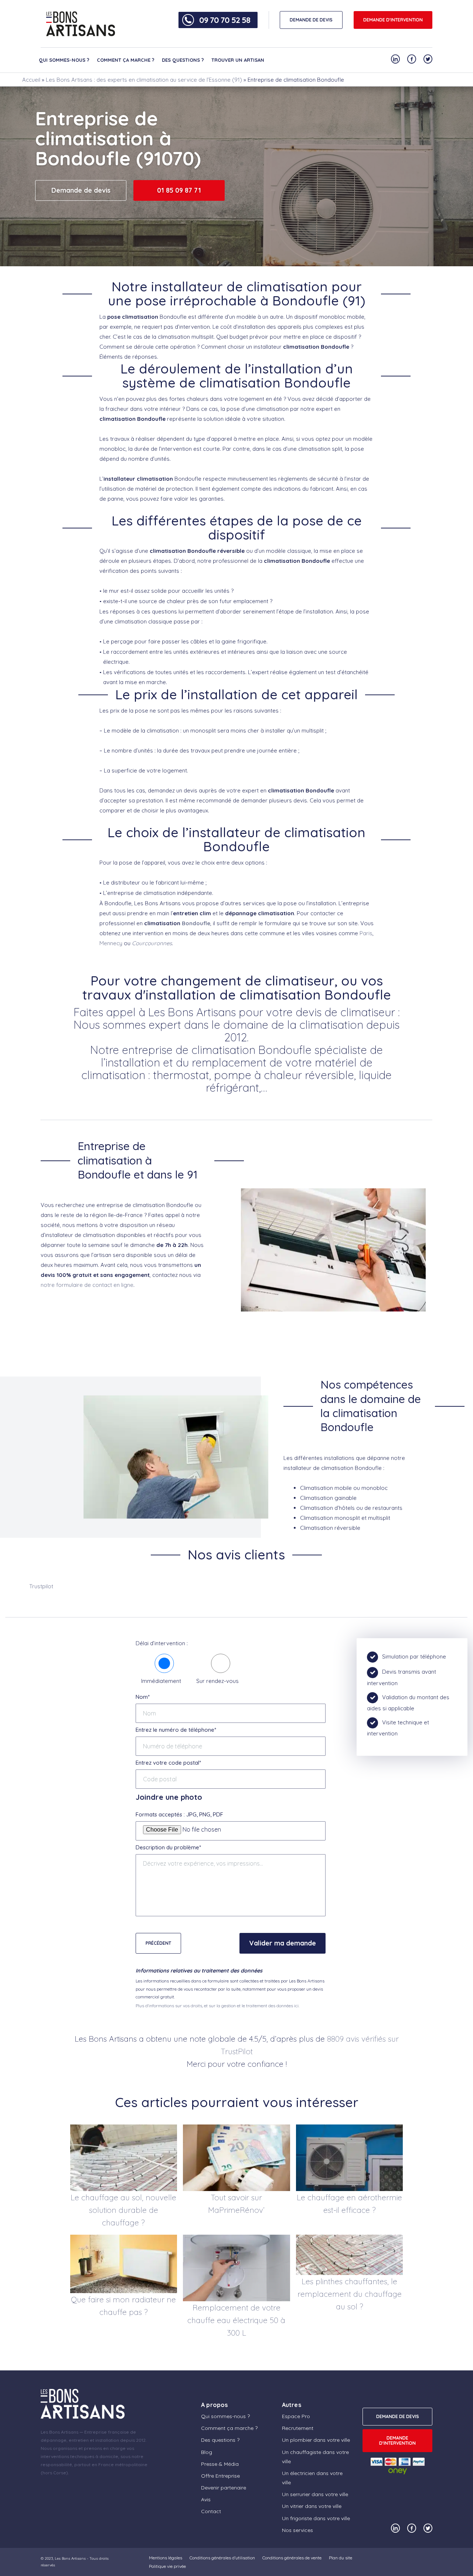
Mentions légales (166, 2558)
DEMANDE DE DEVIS (311, 20)
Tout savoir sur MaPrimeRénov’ (236, 2204)
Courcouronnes (152, 943)
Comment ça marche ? (126, 60)
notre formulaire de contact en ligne (87, 1285)
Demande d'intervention (393, 20)
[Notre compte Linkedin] (395, 59)
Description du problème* (168, 1847)
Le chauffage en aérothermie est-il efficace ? (349, 2204)
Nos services (297, 2530)
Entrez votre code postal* (168, 1763)
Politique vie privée (167, 2566)
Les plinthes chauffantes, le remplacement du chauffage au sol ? (350, 2294)
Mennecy (111, 943)
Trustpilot (41, 1586)
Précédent (158, 1943)
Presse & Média (220, 2464)
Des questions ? (183, 60)
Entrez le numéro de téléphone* (176, 1730)
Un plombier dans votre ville (316, 2440)
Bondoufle (196, 923)
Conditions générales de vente (292, 2558)
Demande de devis (81, 190)
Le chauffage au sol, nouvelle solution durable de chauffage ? (123, 2210)
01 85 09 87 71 (179, 190)
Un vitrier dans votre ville (312, 2506)
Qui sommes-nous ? (64, 60)
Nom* (143, 1697)
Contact (211, 2511)
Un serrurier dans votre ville (315, 2494)
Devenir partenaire (224, 2488)
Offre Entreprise (220, 2476)
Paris (366, 933)
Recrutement (298, 2428)
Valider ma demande (283, 1943)
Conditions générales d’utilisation (222, 2558)
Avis (206, 2499)
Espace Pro (296, 2416)
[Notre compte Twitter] (428, 59)
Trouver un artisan (238, 60)
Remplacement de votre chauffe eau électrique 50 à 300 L (236, 2320)
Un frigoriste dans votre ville (316, 2518)
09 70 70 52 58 (225, 20)
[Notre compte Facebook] (412, 59)
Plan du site (341, 2558)
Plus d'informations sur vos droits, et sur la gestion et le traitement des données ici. (217, 2006)
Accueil (31, 80)
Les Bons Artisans (70, 2558)
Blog (207, 2452)
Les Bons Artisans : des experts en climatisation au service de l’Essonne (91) (144, 80)
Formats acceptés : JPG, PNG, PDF (179, 1814)
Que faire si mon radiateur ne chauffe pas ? (123, 2306)
